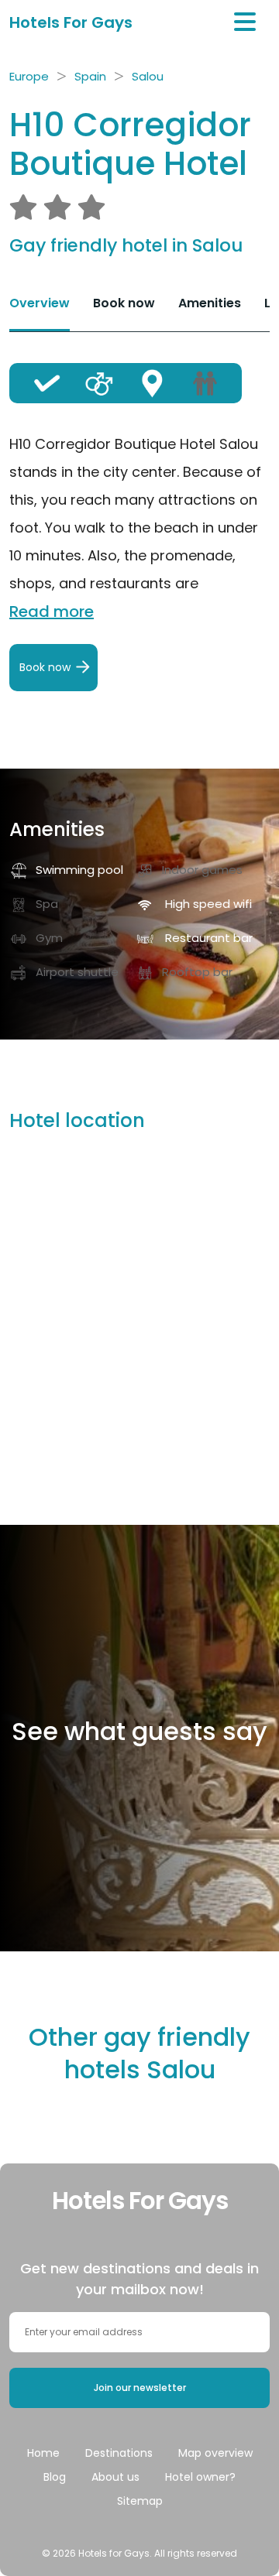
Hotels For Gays (71, 22)
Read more (52, 611)
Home (43, 2453)
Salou (148, 76)
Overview (40, 303)
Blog (55, 2477)
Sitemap (140, 2501)
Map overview (215, 2453)
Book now (124, 303)
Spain (90, 76)
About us (115, 2477)
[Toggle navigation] (245, 22)
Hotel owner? (200, 2477)
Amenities (210, 303)
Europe (29, 76)
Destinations (119, 2453)
